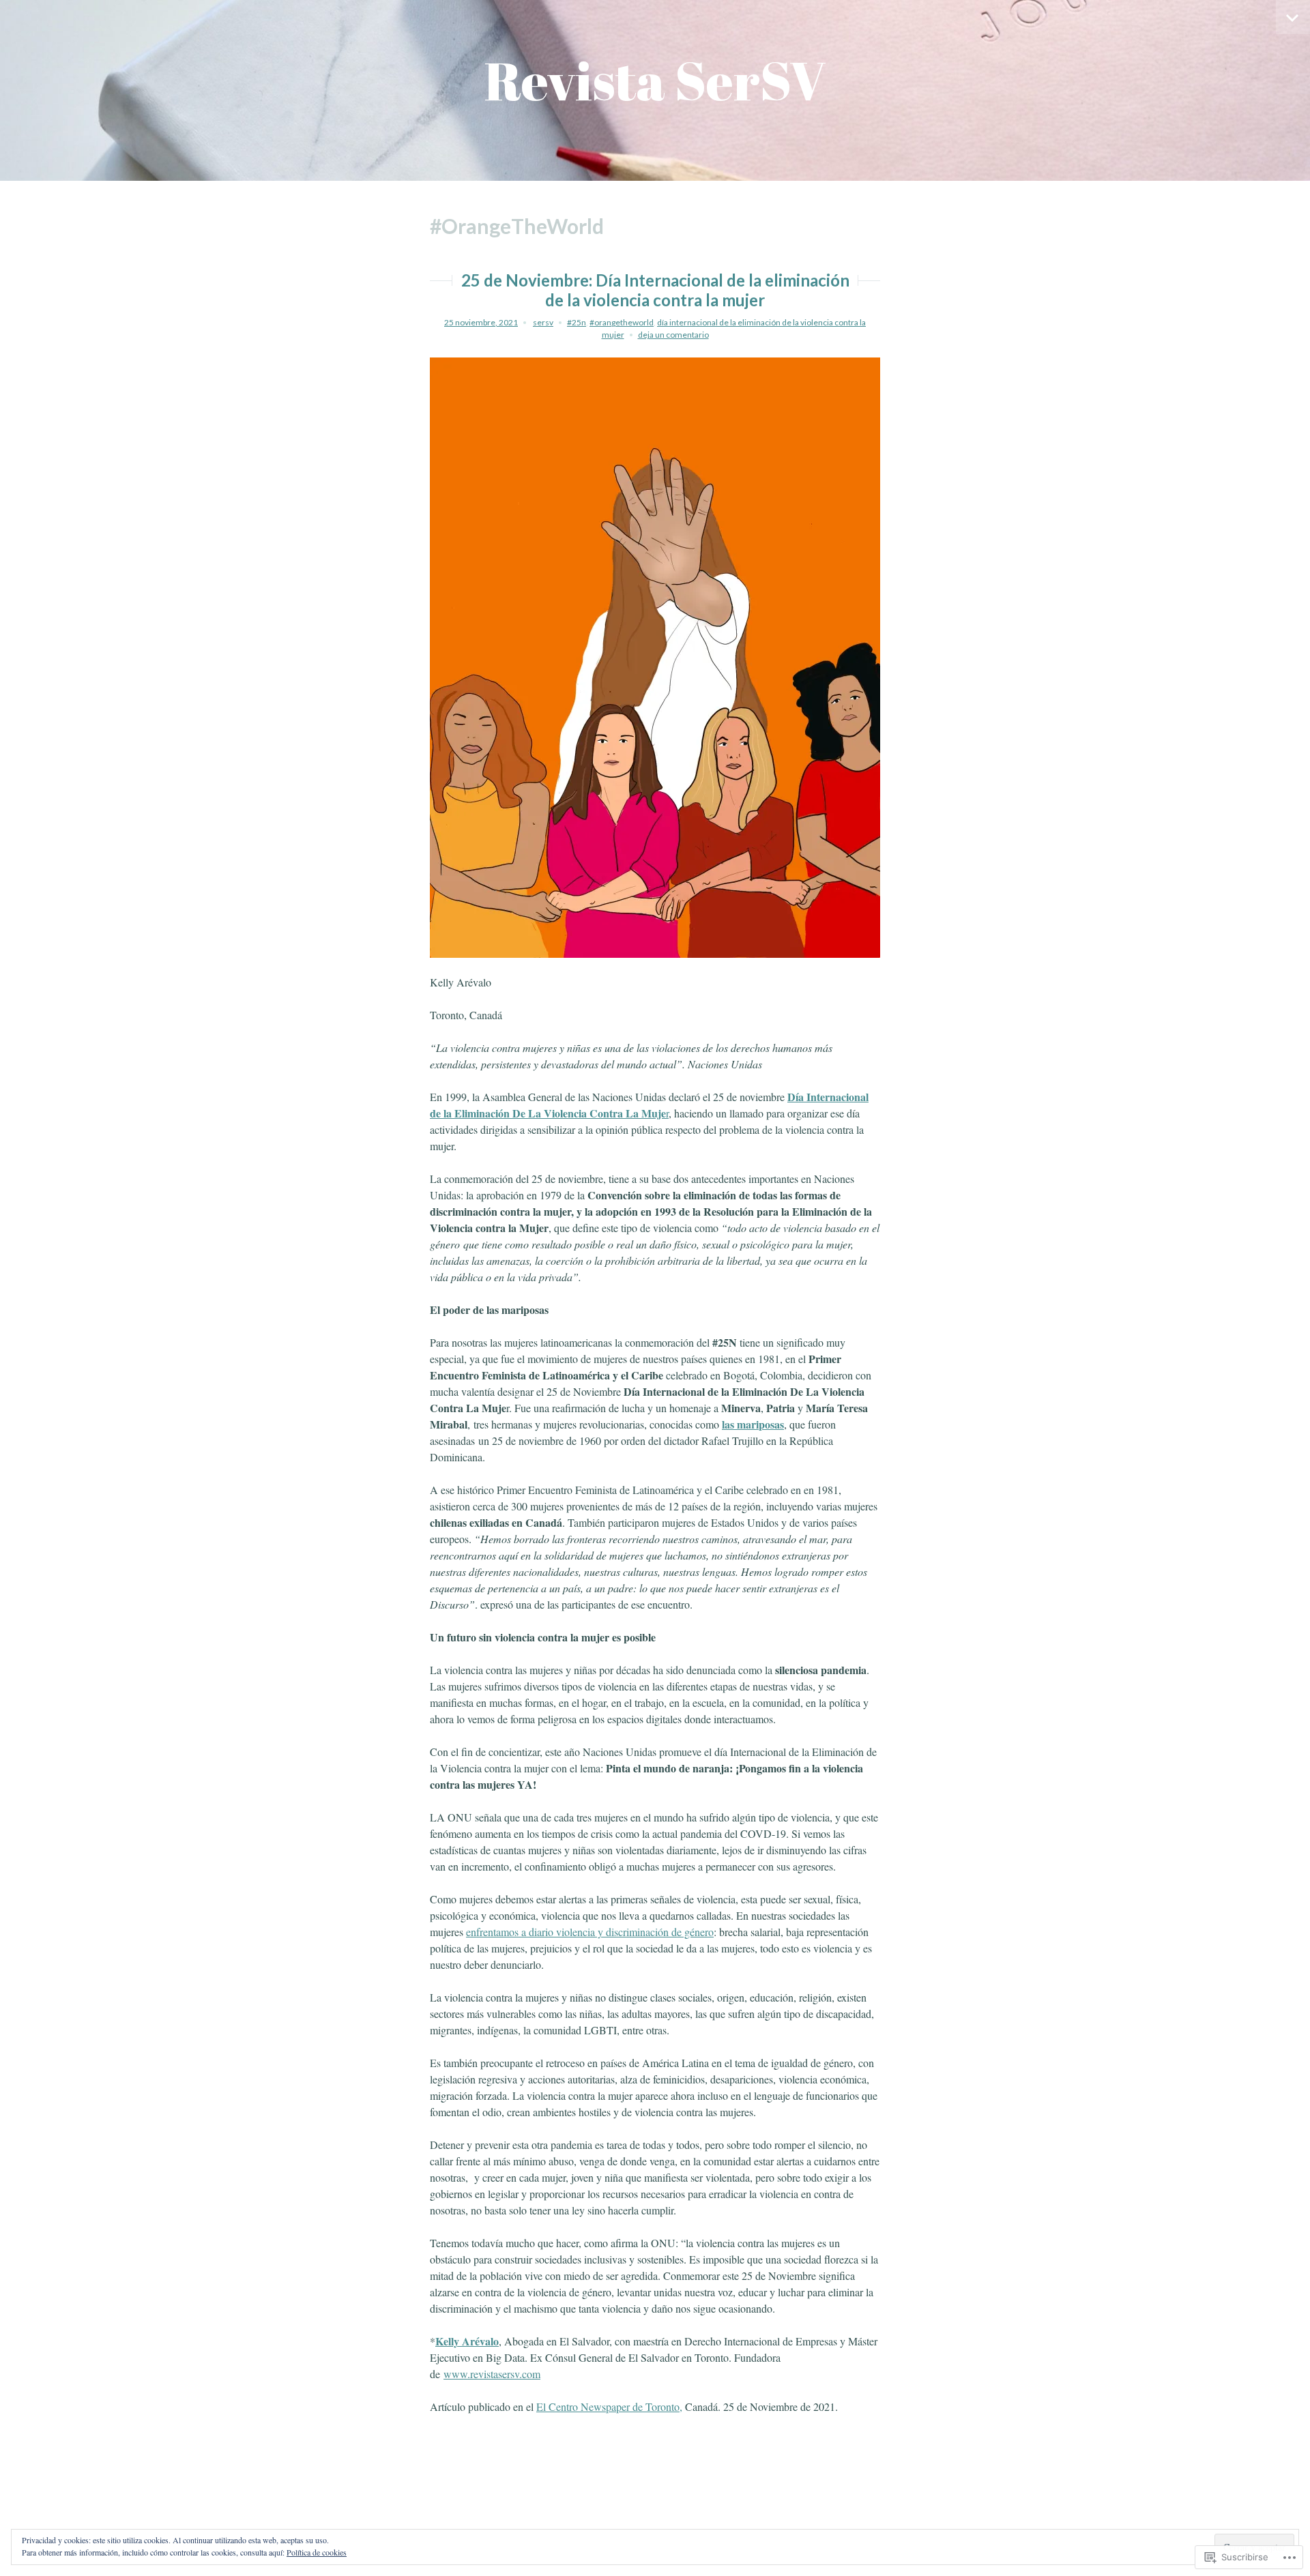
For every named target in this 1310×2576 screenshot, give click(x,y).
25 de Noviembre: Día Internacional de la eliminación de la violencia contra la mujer (655, 290)
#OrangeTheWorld (622, 322)
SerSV (543, 322)
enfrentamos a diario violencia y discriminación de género (590, 1932)
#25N (577, 322)
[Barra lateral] (1293, 17)
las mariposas (753, 1424)
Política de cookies (317, 2552)
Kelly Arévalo (467, 2341)
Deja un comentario (673, 335)
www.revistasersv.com (492, 2374)
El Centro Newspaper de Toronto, (609, 2406)
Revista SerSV (655, 80)
